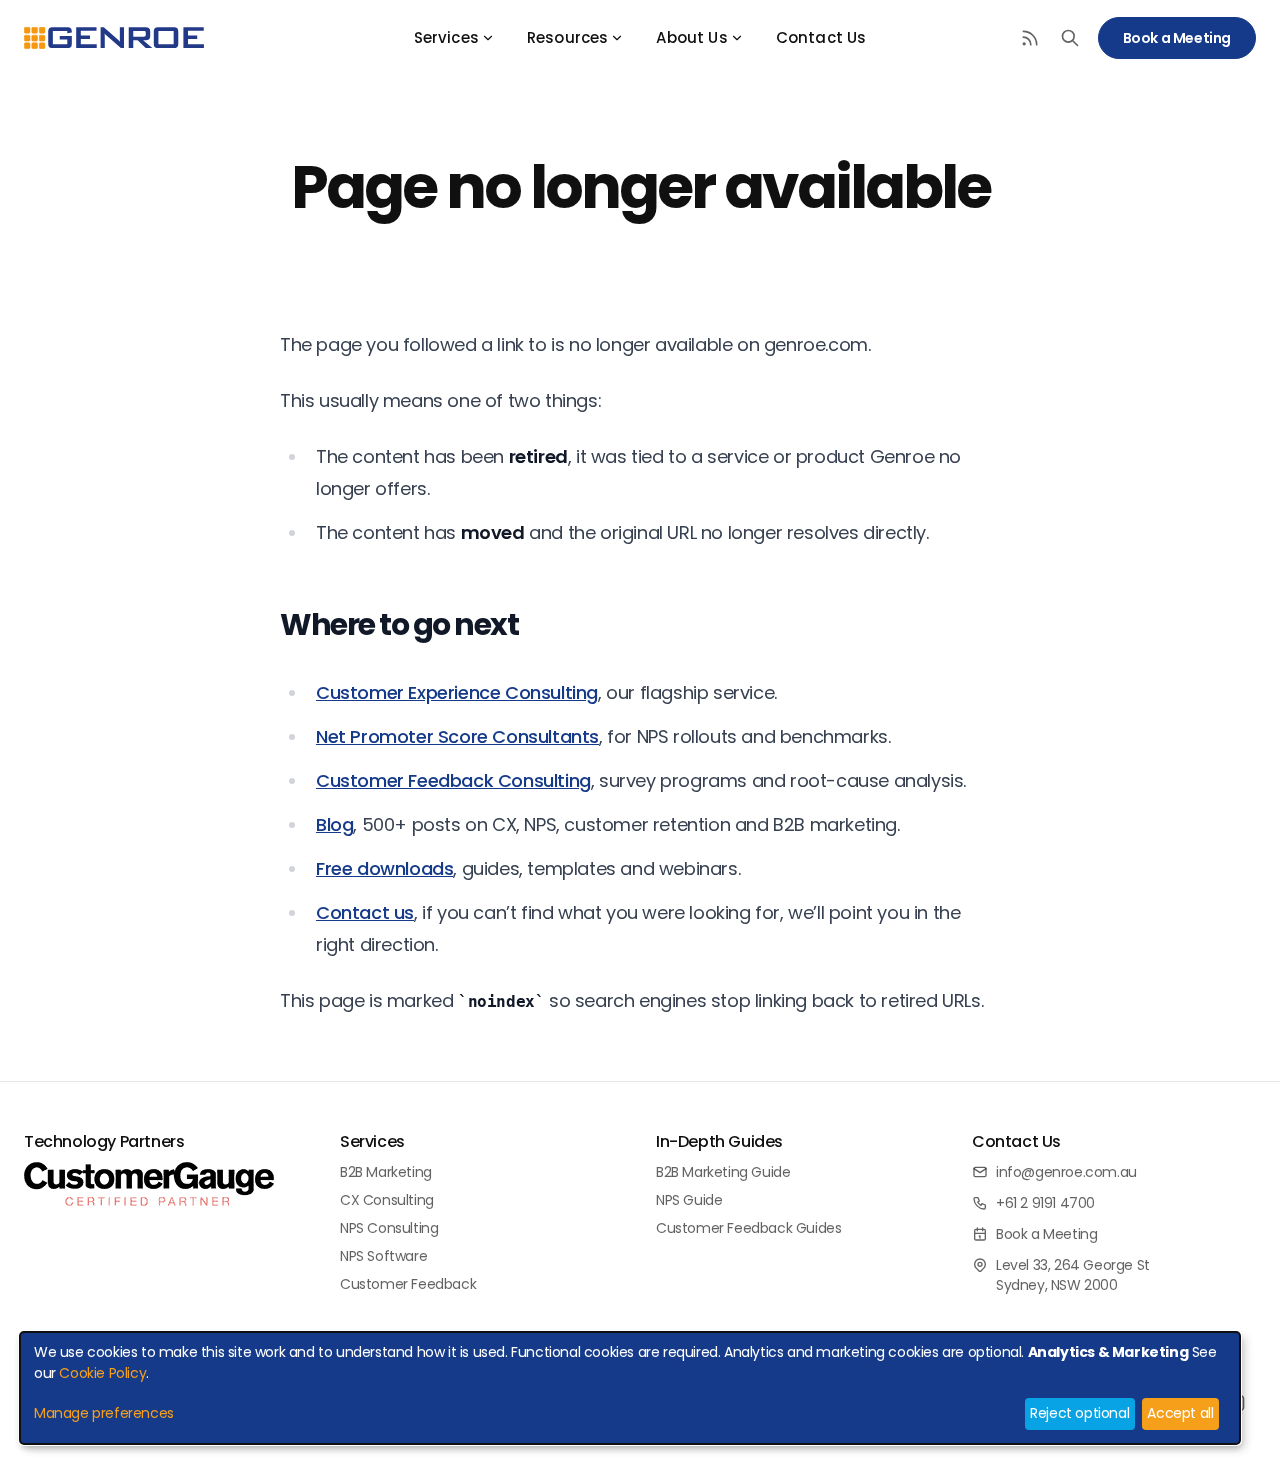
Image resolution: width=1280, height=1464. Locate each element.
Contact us (365, 912)
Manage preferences (104, 1413)
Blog (334, 824)
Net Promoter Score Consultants (457, 736)
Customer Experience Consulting (457, 692)
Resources (567, 37)
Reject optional (1079, 1413)
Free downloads (384, 868)
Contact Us (821, 37)
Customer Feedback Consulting (453, 780)
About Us (691, 37)
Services (446, 37)
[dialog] (630, 1388)
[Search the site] (1070, 38)
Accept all (1180, 1413)
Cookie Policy (102, 1373)
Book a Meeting (1177, 38)
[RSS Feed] (1030, 38)
